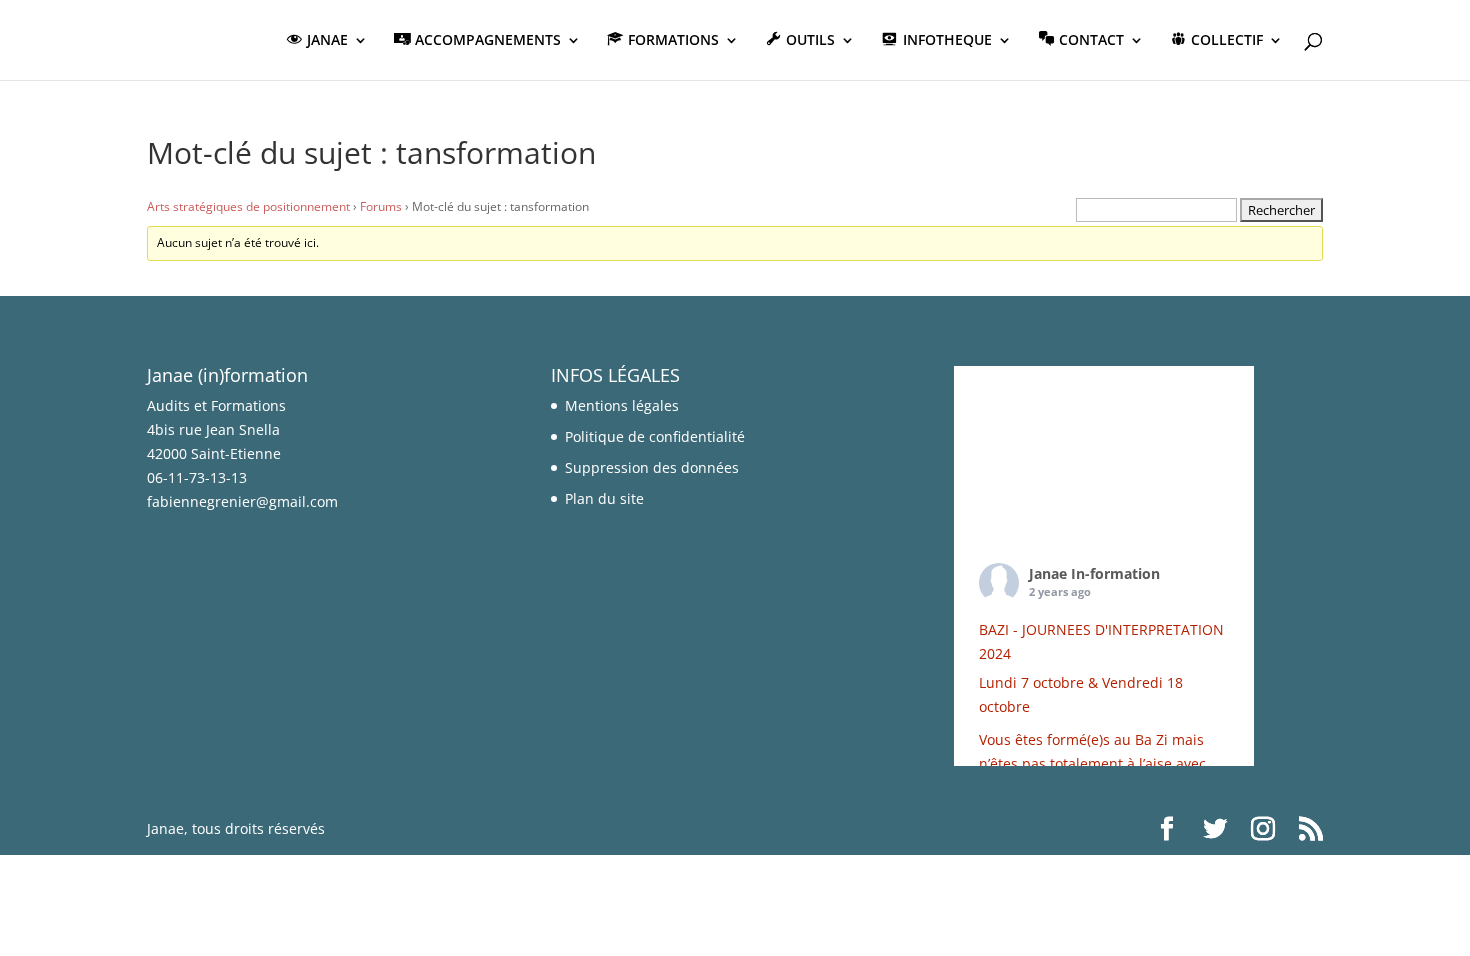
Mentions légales (622, 405)
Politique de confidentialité (655, 436)
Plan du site (604, 498)
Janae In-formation (1094, 573)
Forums (381, 206)
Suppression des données (652, 467)
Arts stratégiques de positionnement (248, 206)
